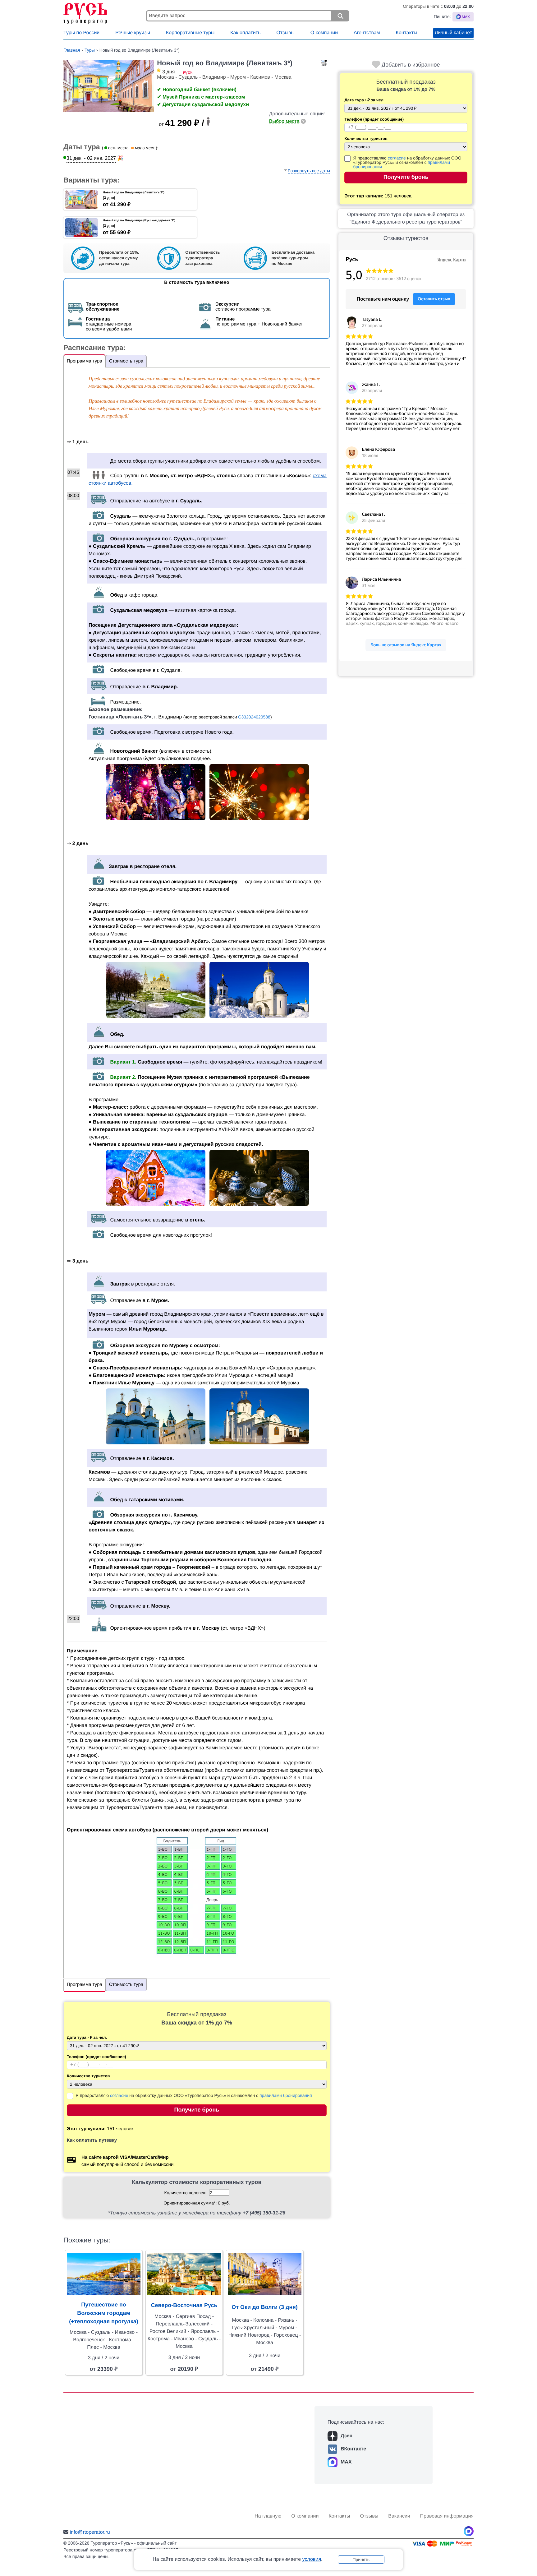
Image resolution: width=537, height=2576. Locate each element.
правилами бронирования (286, 2095)
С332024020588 (254, 717)
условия (312, 2559)
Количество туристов (360, 139)
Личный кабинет (453, 33)
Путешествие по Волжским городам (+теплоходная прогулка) (104, 2313)
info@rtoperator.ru (90, 2532)
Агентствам (367, 33)
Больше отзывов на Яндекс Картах (406, 645)
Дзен (347, 2436)
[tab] (85, 361)
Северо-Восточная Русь (184, 2305)
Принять (361, 2560)
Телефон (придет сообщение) (360, 119)
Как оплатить (245, 33)
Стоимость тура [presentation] (126, 361)
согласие (397, 158)
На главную (268, 2516)
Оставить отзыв (434, 299)
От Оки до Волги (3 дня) (265, 2307)
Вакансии (399, 2516)
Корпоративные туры (190, 33)
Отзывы (285, 33)
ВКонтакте (353, 2449)
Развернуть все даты (309, 171)
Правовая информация (447, 2516)
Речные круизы (133, 33)
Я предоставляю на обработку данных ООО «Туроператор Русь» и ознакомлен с (407, 162)
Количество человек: (185, 2193)
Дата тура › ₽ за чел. (360, 100)
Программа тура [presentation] (85, 361)
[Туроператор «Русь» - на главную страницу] (103, 12)
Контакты (407, 33)
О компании (324, 33)
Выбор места (284, 121)
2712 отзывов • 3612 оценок (394, 279)
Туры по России (81, 33)
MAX (346, 2462)
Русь (352, 259)
